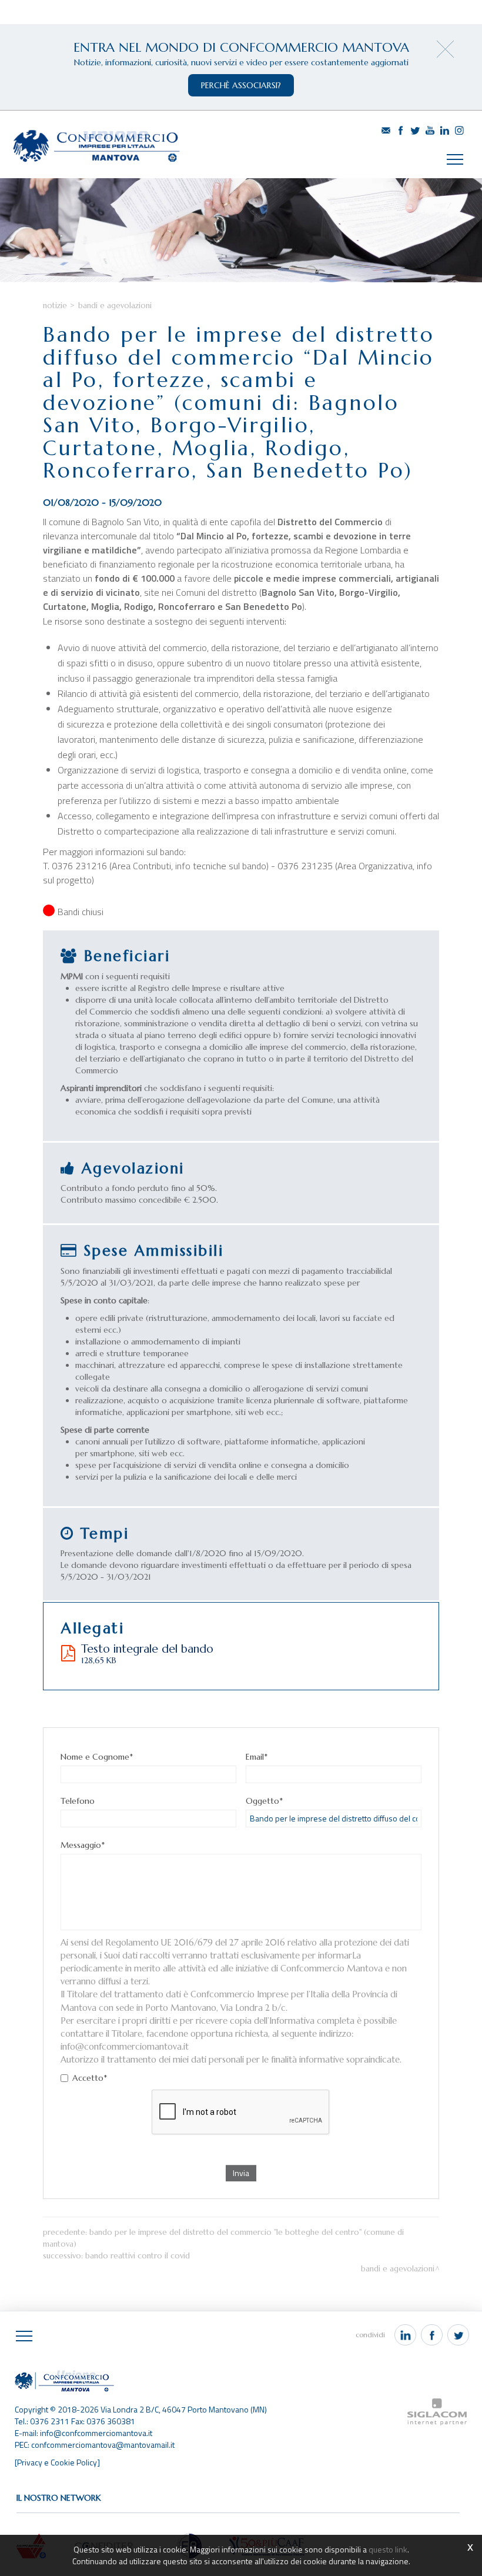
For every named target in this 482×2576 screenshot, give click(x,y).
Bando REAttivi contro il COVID (138, 2256)
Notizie (55, 306)
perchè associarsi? (241, 85)
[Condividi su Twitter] (458, 2335)
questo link (388, 2549)
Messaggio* (83, 1845)
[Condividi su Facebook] (432, 2335)
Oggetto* (264, 1801)
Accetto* (90, 2078)
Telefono (78, 1801)
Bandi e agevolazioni (115, 306)
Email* (257, 1757)
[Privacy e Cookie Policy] (57, 2462)
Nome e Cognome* (97, 1757)
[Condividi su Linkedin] (405, 2335)
